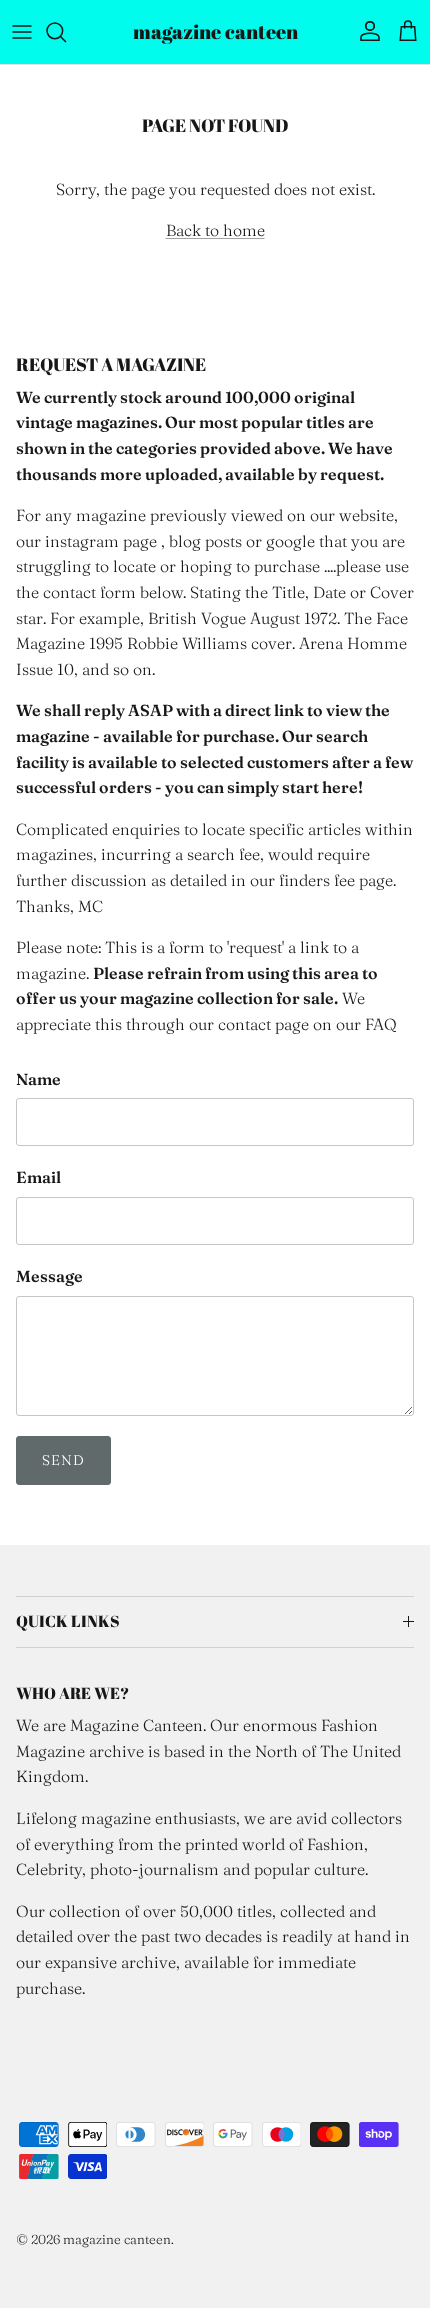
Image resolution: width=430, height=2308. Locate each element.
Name (38, 1079)
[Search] (66, 32)
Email (38, 1177)
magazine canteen (117, 2239)
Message (49, 1276)
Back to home (215, 230)
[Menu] (22, 32)
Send (63, 1460)
